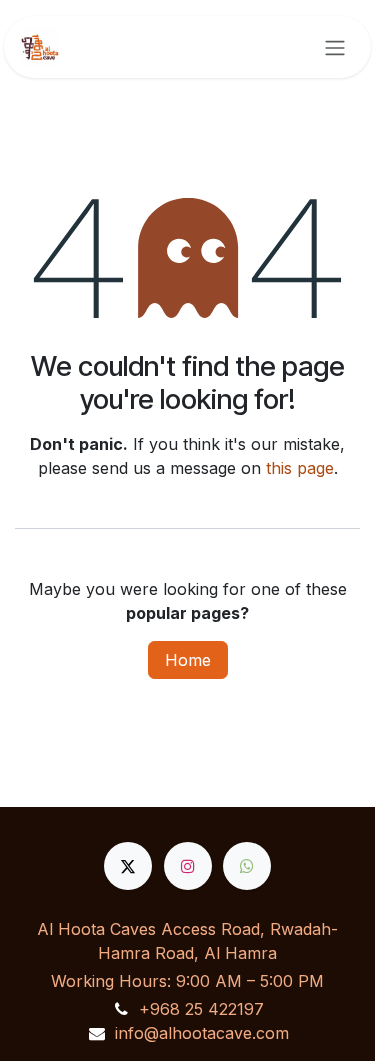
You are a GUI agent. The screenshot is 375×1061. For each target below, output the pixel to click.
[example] (247, 866)
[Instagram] (188, 866)
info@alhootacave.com (202, 1033)
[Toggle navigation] (335, 47)
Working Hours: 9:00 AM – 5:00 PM (187, 981)
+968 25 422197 (201, 1009)
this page (300, 468)
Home (188, 660)
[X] (128, 866)
